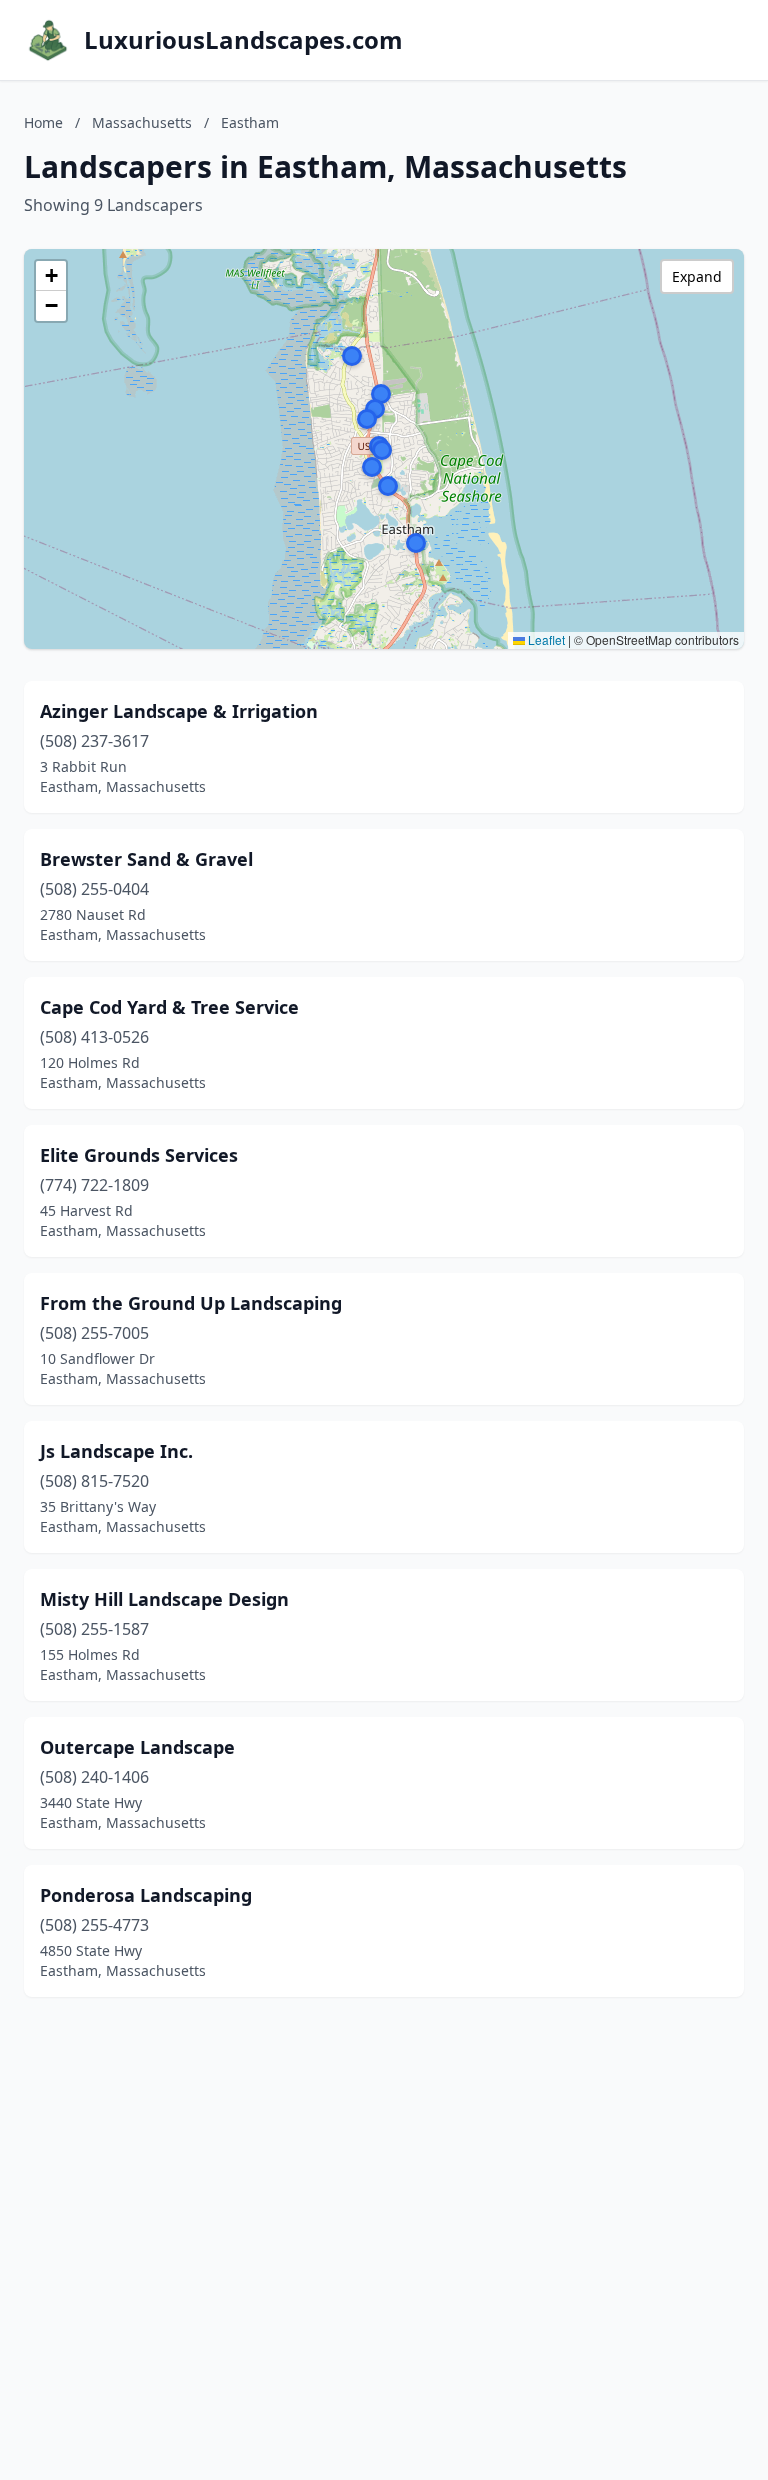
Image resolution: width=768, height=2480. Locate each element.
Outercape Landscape (137, 1747)
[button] (416, 543)
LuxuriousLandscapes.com (243, 40)
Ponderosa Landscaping (146, 1895)
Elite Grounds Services (139, 1155)
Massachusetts (142, 122)
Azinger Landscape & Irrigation (179, 711)
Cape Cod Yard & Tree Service (169, 1007)
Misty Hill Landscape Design (164, 1599)
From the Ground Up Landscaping (191, 1303)
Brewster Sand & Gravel (146, 859)
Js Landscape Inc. (116, 1451)
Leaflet (545, 639)
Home (43, 122)
